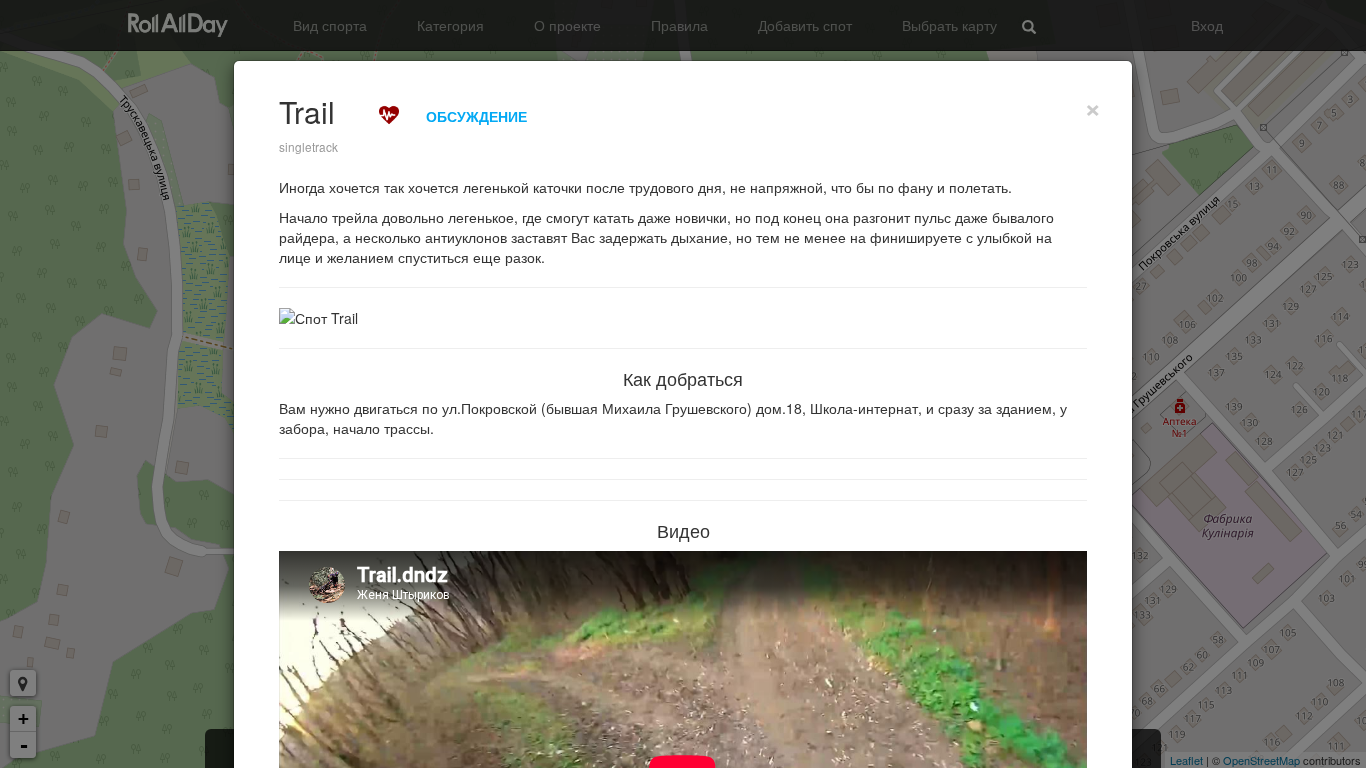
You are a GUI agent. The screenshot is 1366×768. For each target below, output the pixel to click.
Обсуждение (476, 116)
